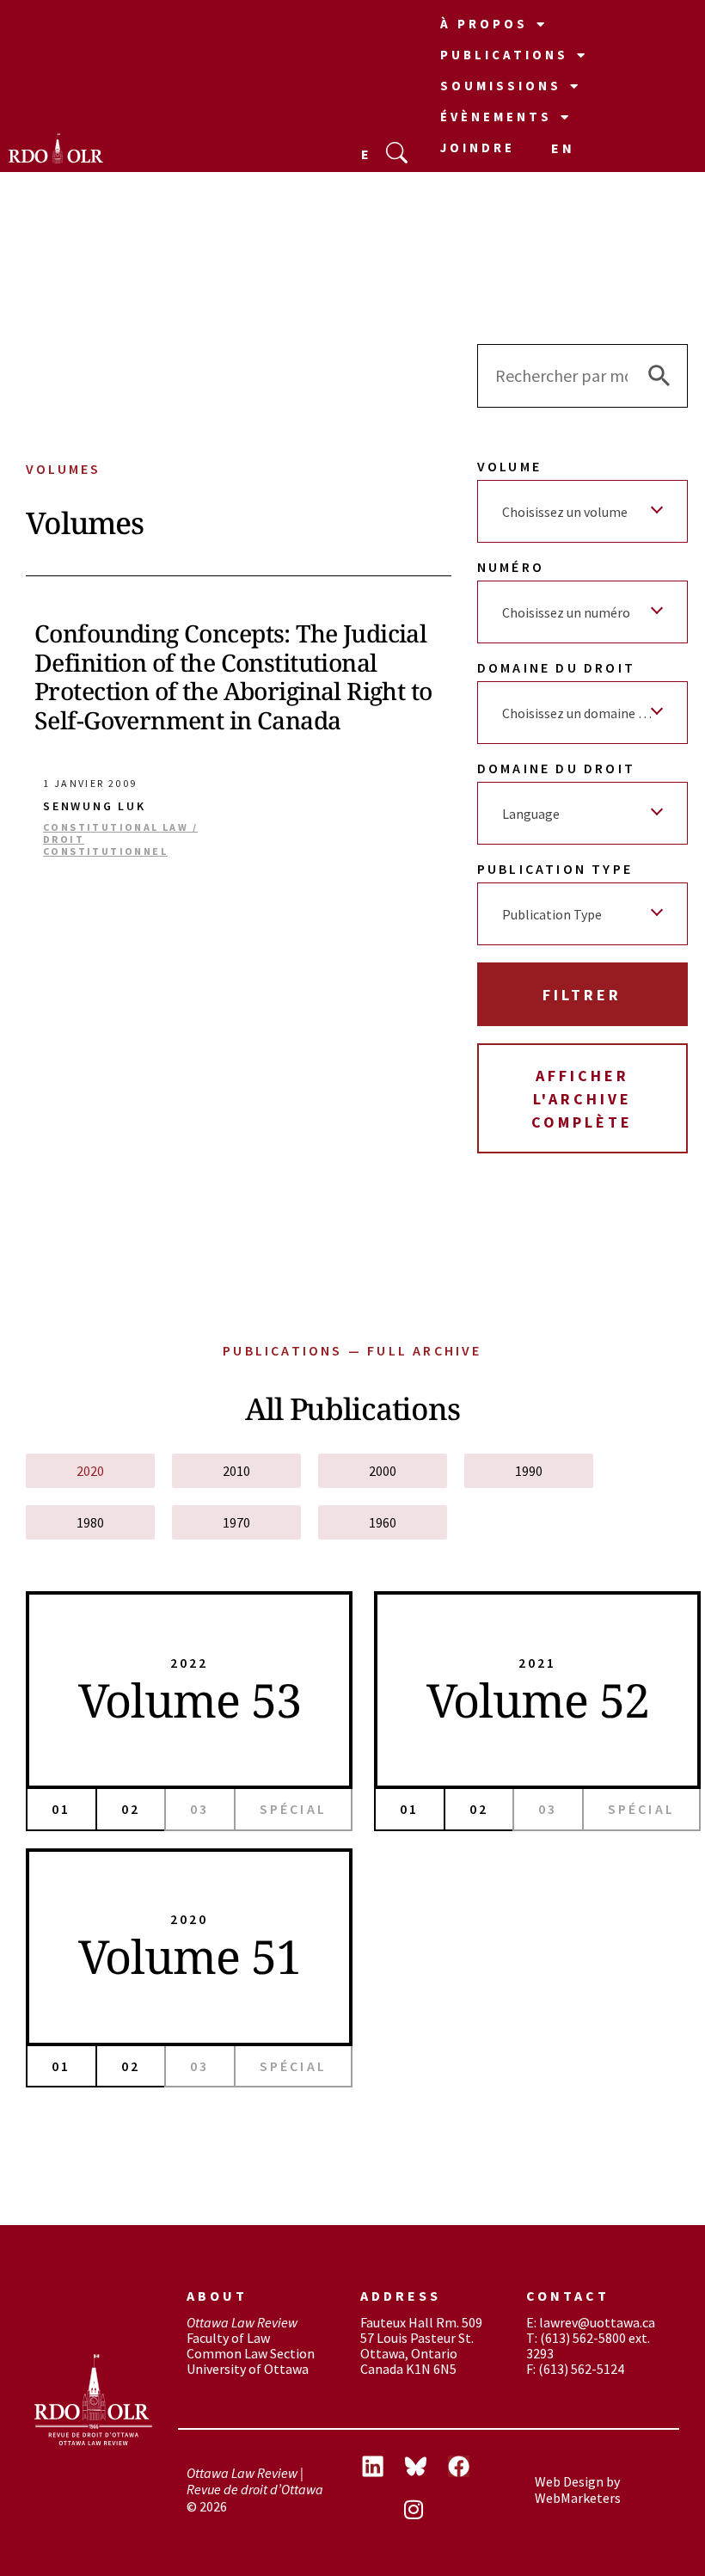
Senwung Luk (95, 806)
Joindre (478, 148)
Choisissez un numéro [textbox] (566, 612)
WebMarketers (578, 2498)
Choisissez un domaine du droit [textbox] (586, 713)
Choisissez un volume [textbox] (565, 512)
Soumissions (501, 86)
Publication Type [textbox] (552, 914)
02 (131, 1809)
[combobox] (582, 511)
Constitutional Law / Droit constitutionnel (120, 840)
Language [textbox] (531, 814)
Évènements (496, 117)
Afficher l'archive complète (582, 1099)
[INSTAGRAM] (426, 2511)
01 (61, 1809)
